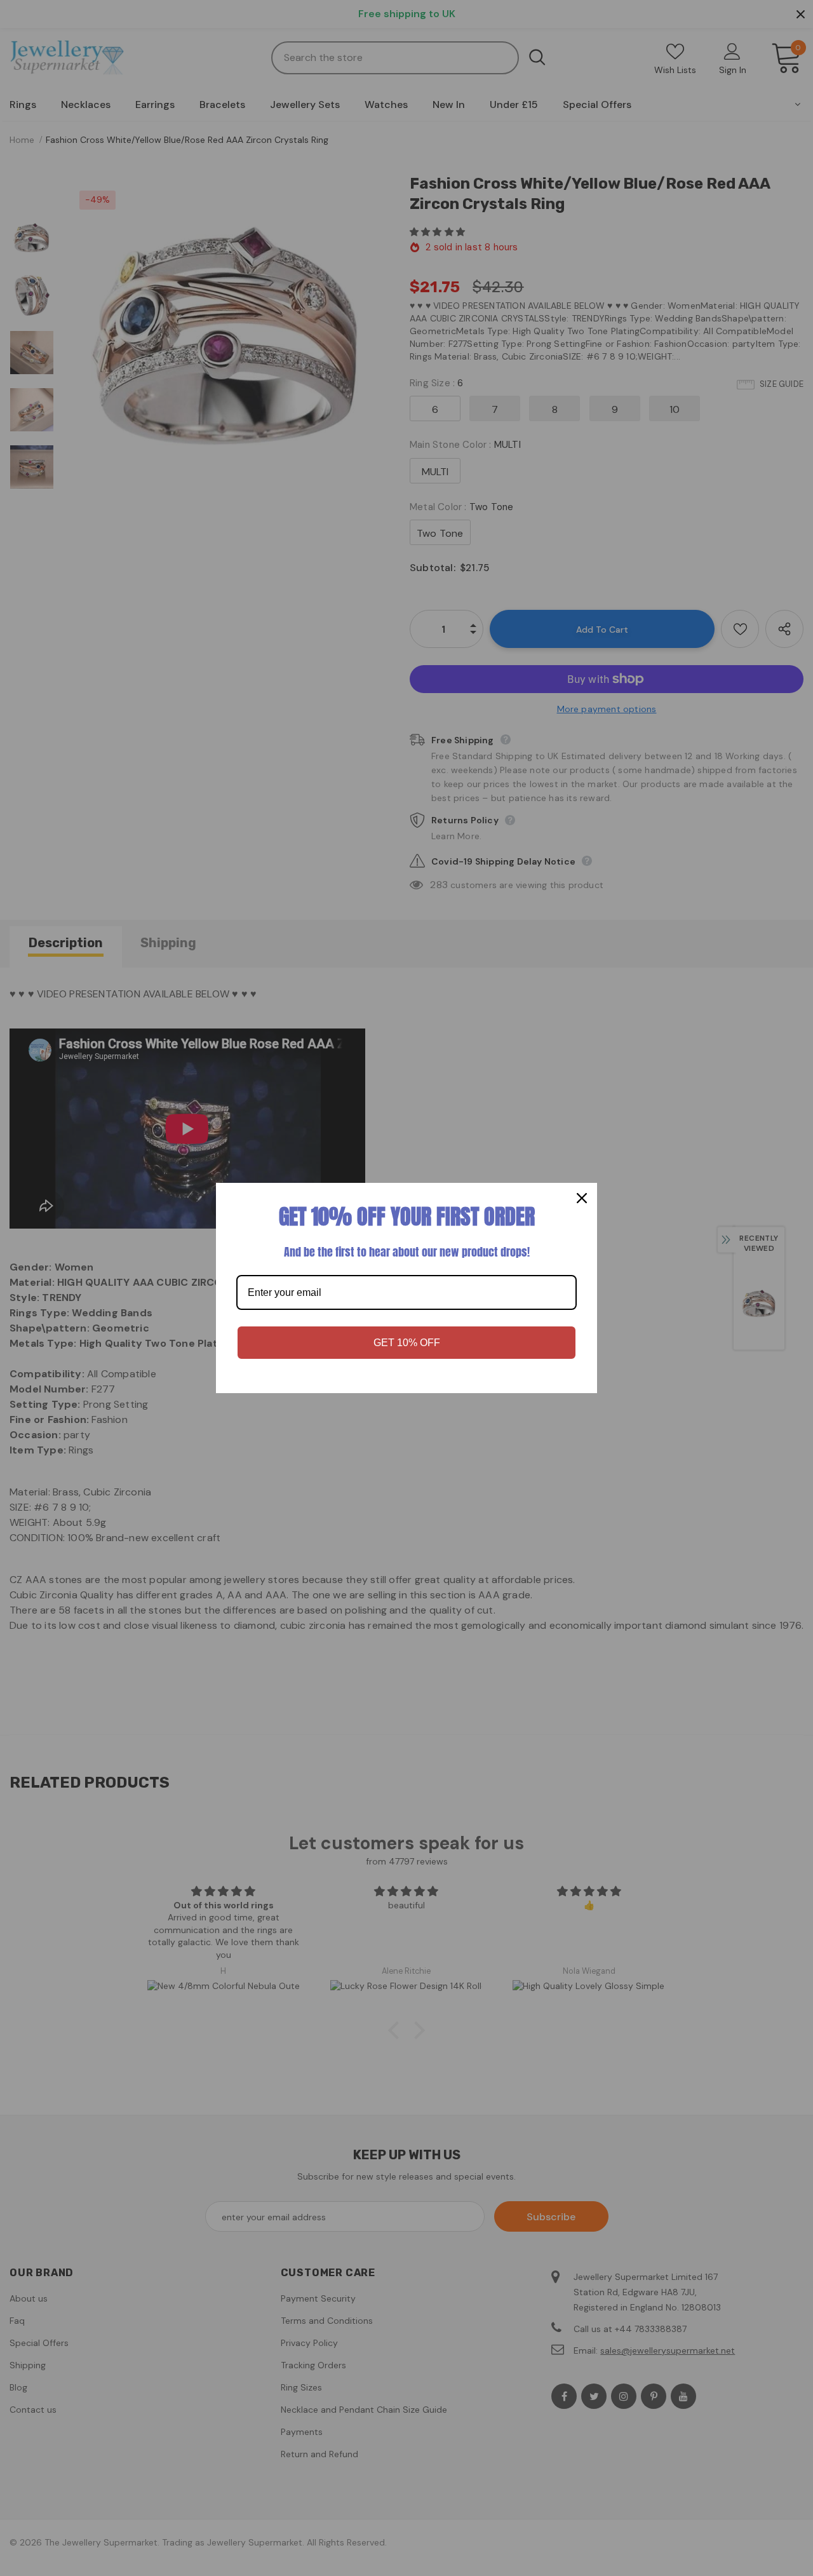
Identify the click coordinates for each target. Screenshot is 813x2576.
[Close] (582, 1198)
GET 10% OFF (407, 1343)
